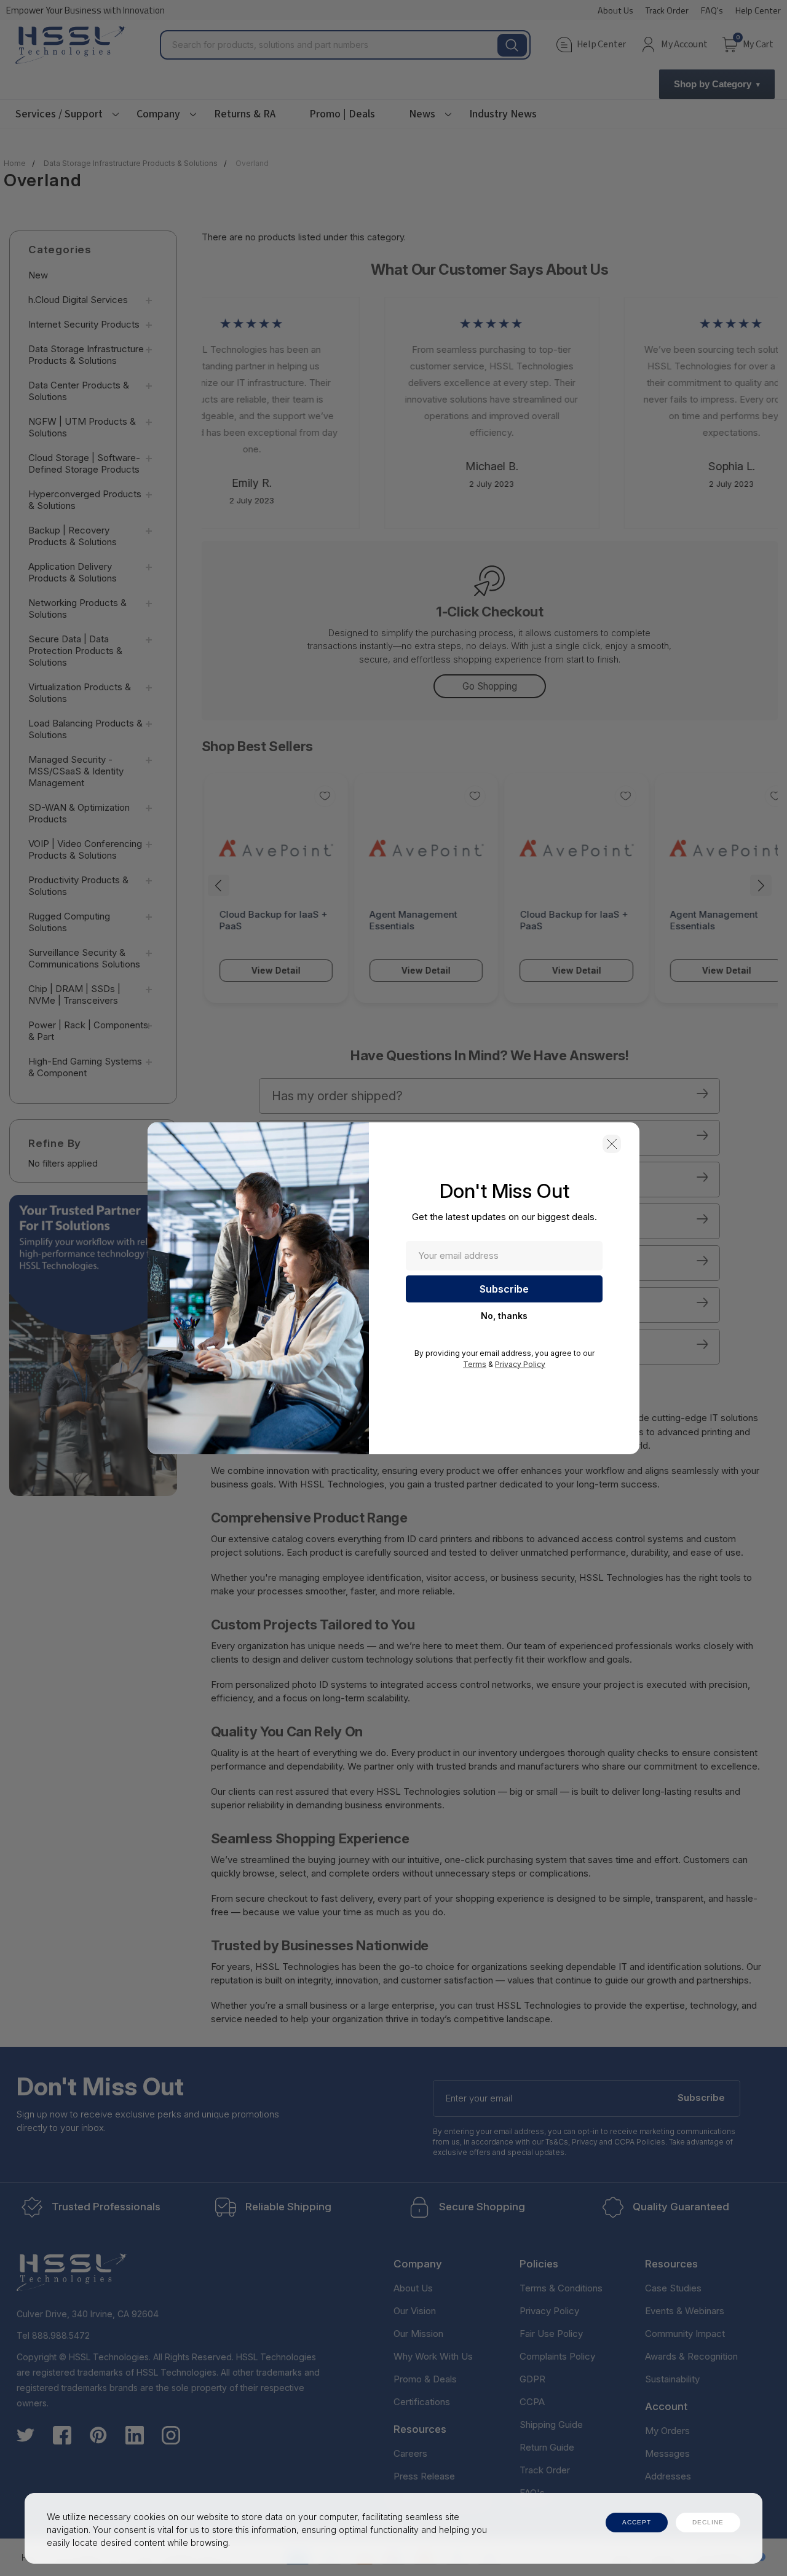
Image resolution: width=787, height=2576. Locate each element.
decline (708, 2522)
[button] (612, 1144)
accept (637, 2522)
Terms (475, 1364)
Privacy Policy (520, 1364)
